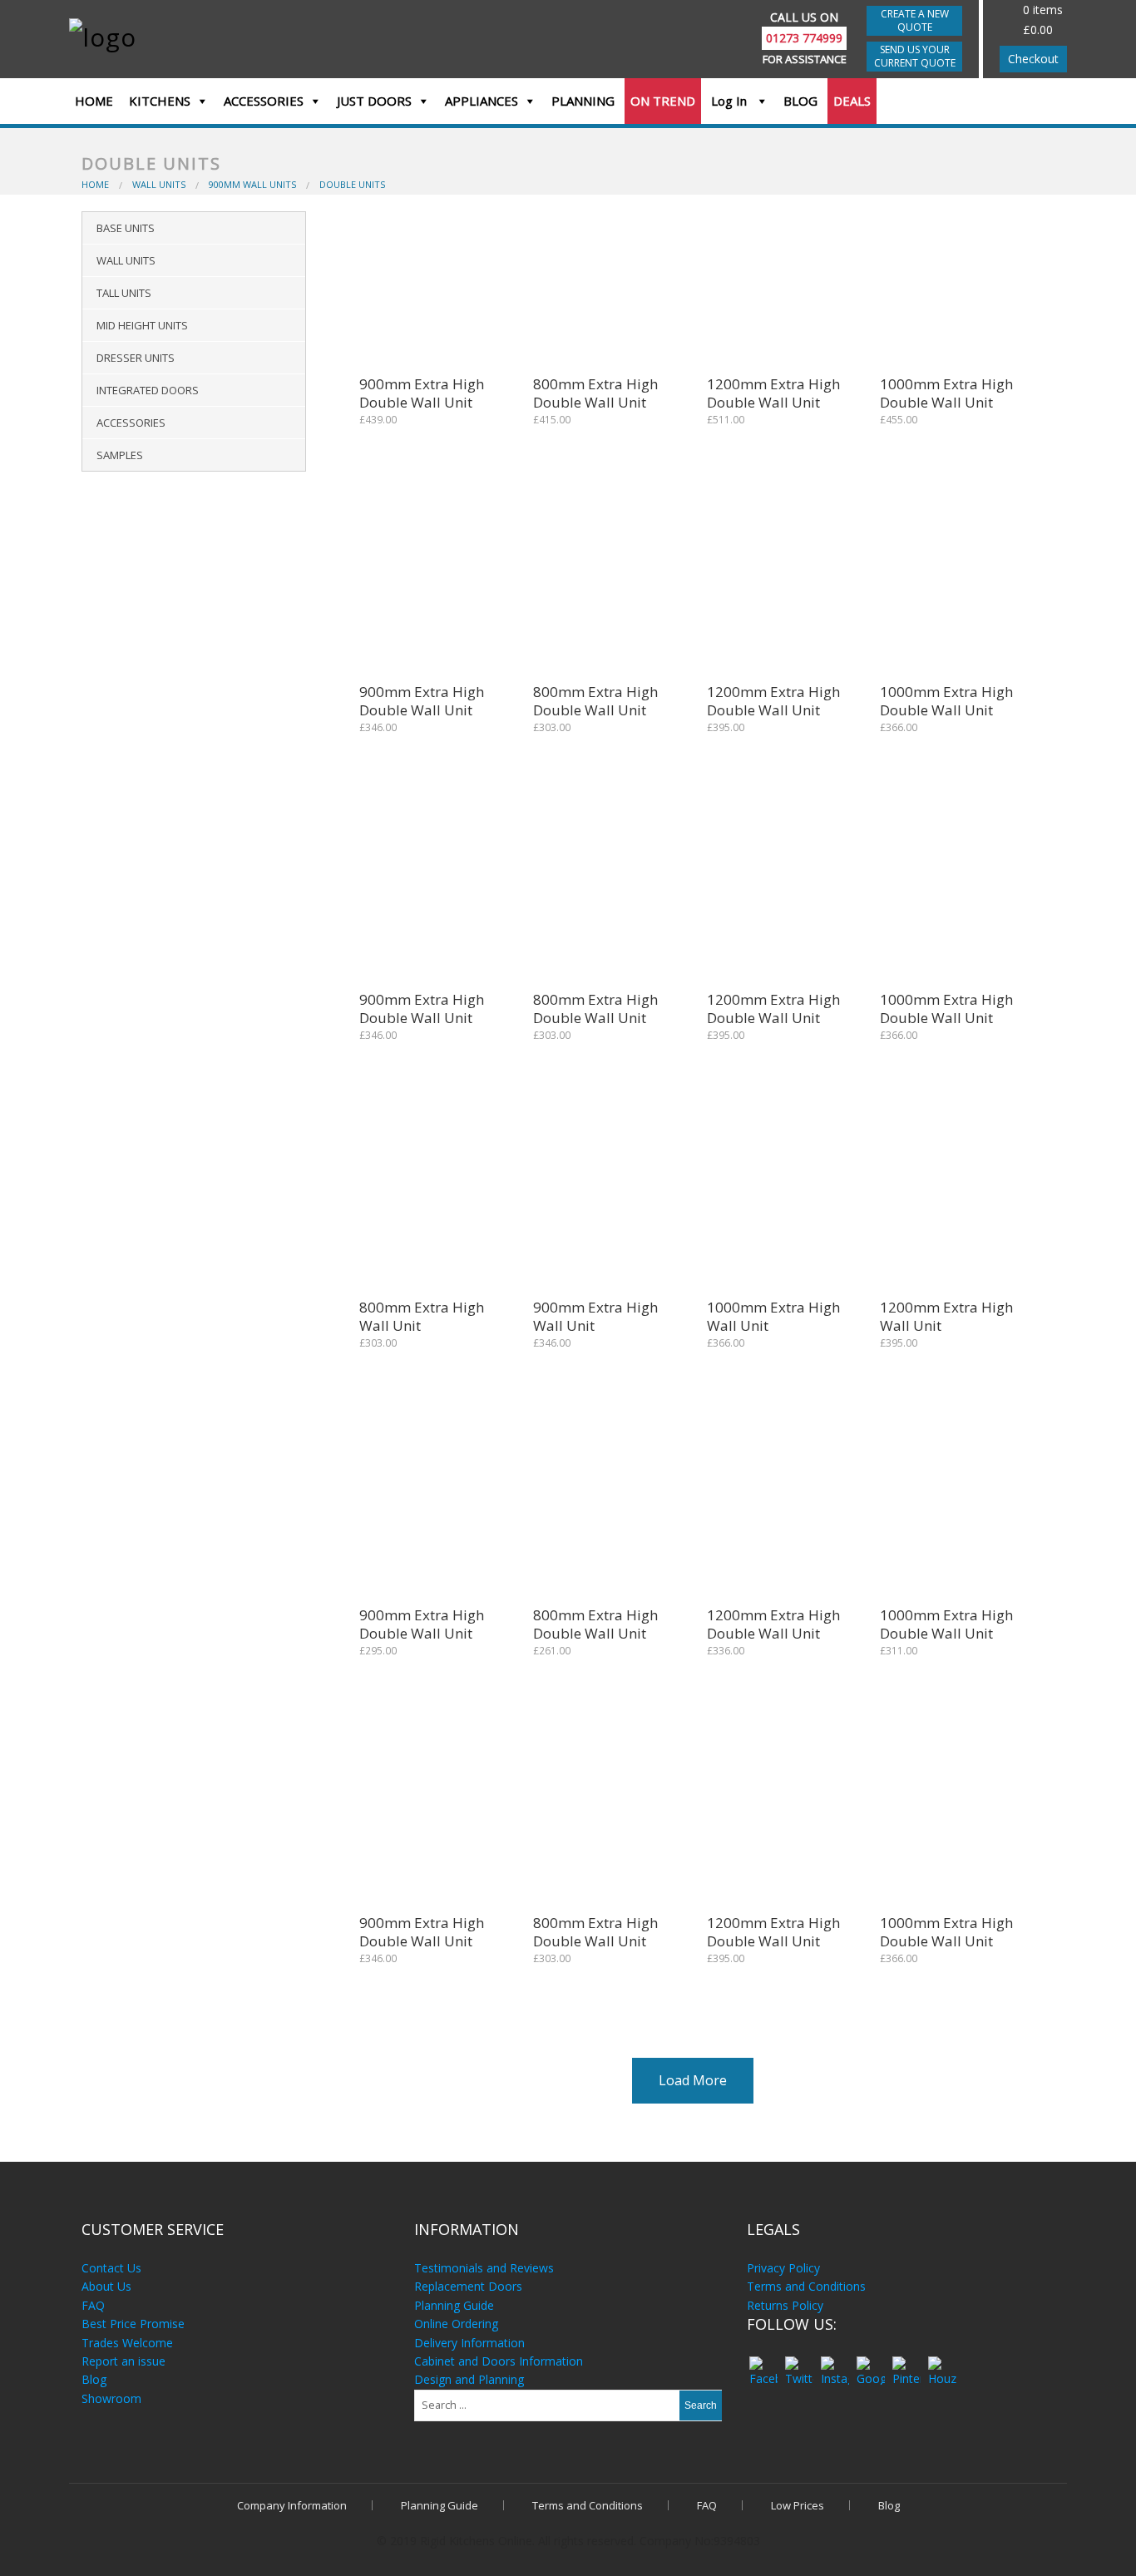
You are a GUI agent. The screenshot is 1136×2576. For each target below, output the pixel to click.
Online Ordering (456, 2324)
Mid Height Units (142, 325)
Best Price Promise (133, 2324)
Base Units (126, 228)
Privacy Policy (783, 2268)
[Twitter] (799, 2363)
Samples (120, 455)
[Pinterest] (906, 2363)
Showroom (111, 2398)
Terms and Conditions (806, 2286)
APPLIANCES (482, 101)
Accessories (131, 423)
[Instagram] (835, 2363)
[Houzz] (942, 2363)
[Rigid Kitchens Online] (188, 36)
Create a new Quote (915, 20)
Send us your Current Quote (915, 56)
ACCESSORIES (264, 101)
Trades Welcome (127, 2343)
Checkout (1033, 59)
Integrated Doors (148, 390)
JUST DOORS (374, 101)
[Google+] (870, 2363)
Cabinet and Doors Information (499, 2361)
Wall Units (126, 260)
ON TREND (663, 101)
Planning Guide (454, 2305)
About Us (106, 2286)
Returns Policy (785, 2305)
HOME (94, 101)
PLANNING (583, 101)
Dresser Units (136, 358)
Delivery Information (469, 2343)
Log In (731, 101)
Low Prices (798, 2505)
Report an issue (123, 2361)
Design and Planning (469, 2379)
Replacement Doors (468, 2286)
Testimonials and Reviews (484, 2268)
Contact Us (111, 2268)
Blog (94, 2379)
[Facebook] (763, 2363)
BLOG (800, 101)
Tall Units (124, 293)
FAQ (93, 2305)
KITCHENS (160, 101)
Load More (693, 2080)
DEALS (852, 101)
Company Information (292, 2505)
